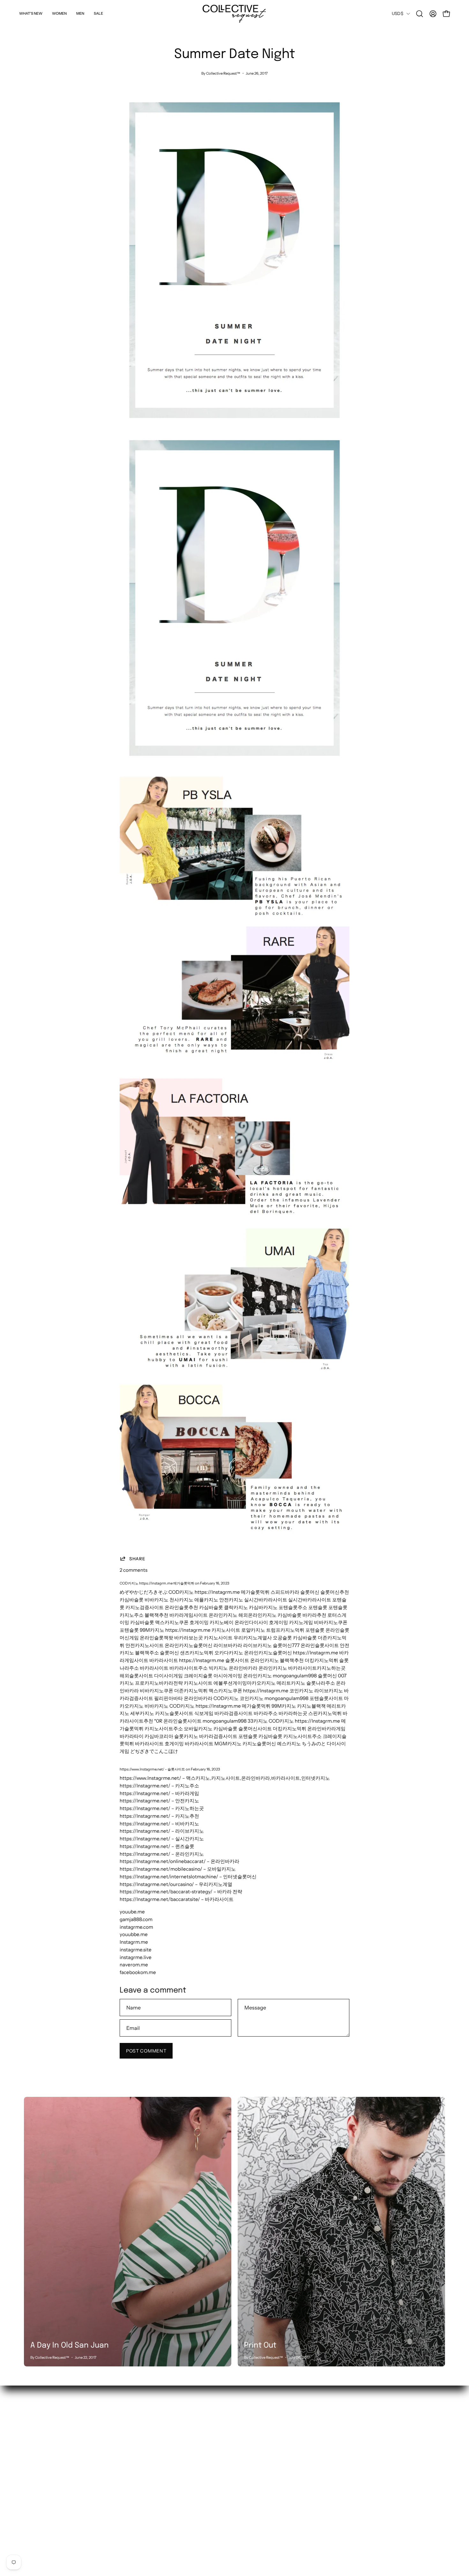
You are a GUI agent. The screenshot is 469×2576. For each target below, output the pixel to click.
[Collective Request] (234, 14)
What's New (37, 2421)
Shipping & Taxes (130, 2451)
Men (29, 2441)
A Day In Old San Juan (70, 2346)
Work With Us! (127, 2441)
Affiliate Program (130, 2501)
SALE (30, 2451)
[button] (420, 14)
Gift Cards (122, 2491)
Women (33, 2431)
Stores (118, 2431)
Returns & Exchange (134, 2471)
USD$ (398, 13)
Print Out (260, 2346)
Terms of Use (125, 2521)
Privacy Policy (126, 2511)
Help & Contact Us (131, 2461)
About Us (121, 2421)
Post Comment (146, 2051)
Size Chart (122, 2481)
